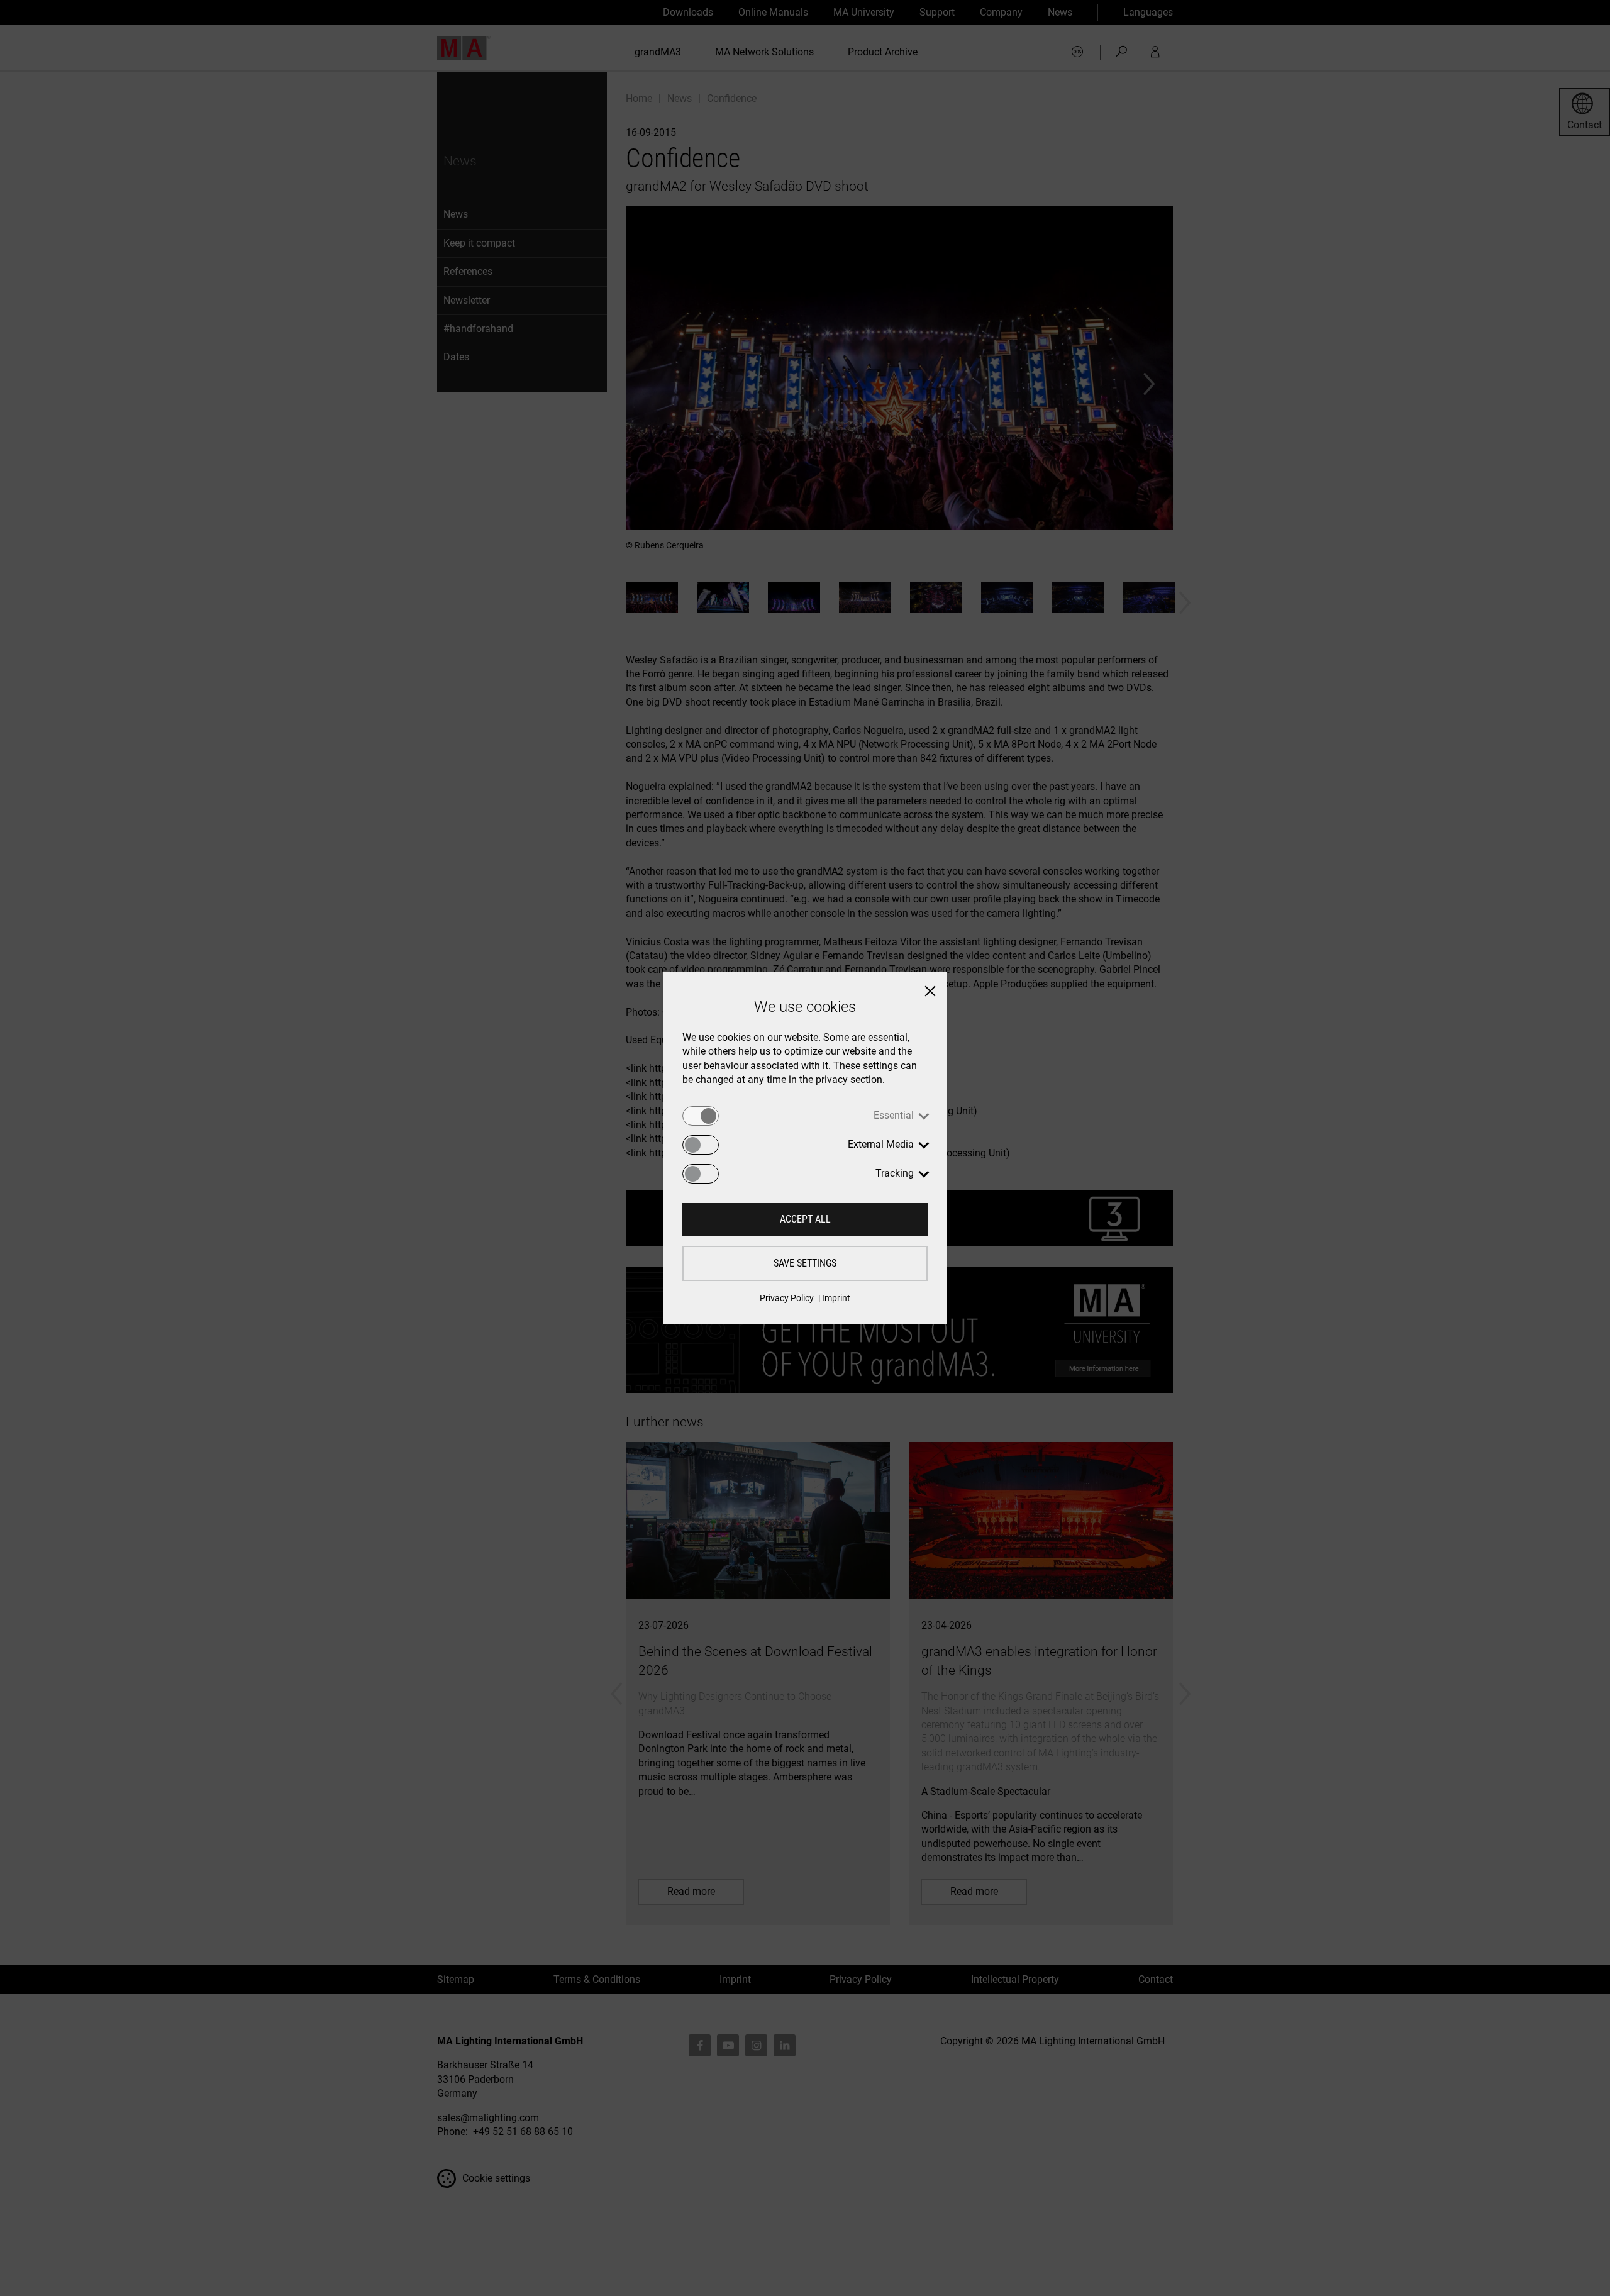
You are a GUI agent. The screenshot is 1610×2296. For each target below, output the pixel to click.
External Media (881, 1144)
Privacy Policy (787, 1298)
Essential (894, 1115)
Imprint (836, 1298)
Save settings (805, 1263)
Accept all (805, 1219)
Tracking (895, 1173)
